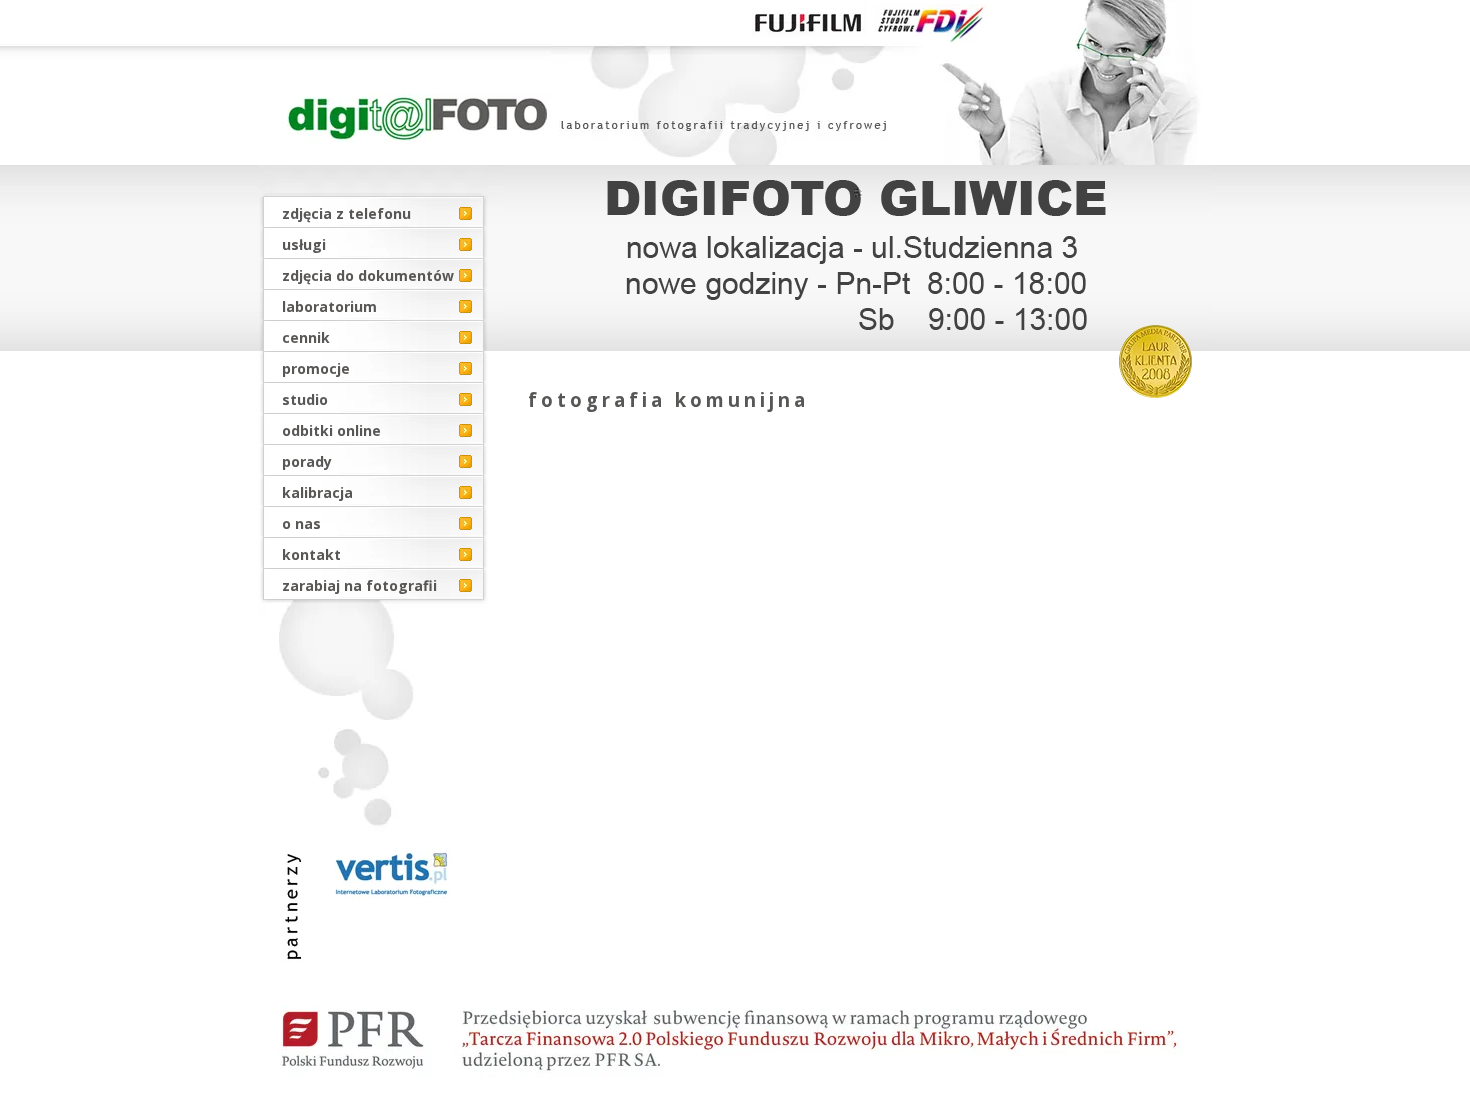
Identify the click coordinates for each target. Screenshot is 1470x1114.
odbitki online (331, 430)
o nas (301, 523)
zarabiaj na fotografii (359, 585)
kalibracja (317, 492)
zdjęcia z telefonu (346, 213)
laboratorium (329, 306)
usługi (304, 244)
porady (307, 461)
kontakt (311, 554)
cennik (306, 337)
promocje (316, 368)
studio (305, 399)
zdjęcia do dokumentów (368, 275)
